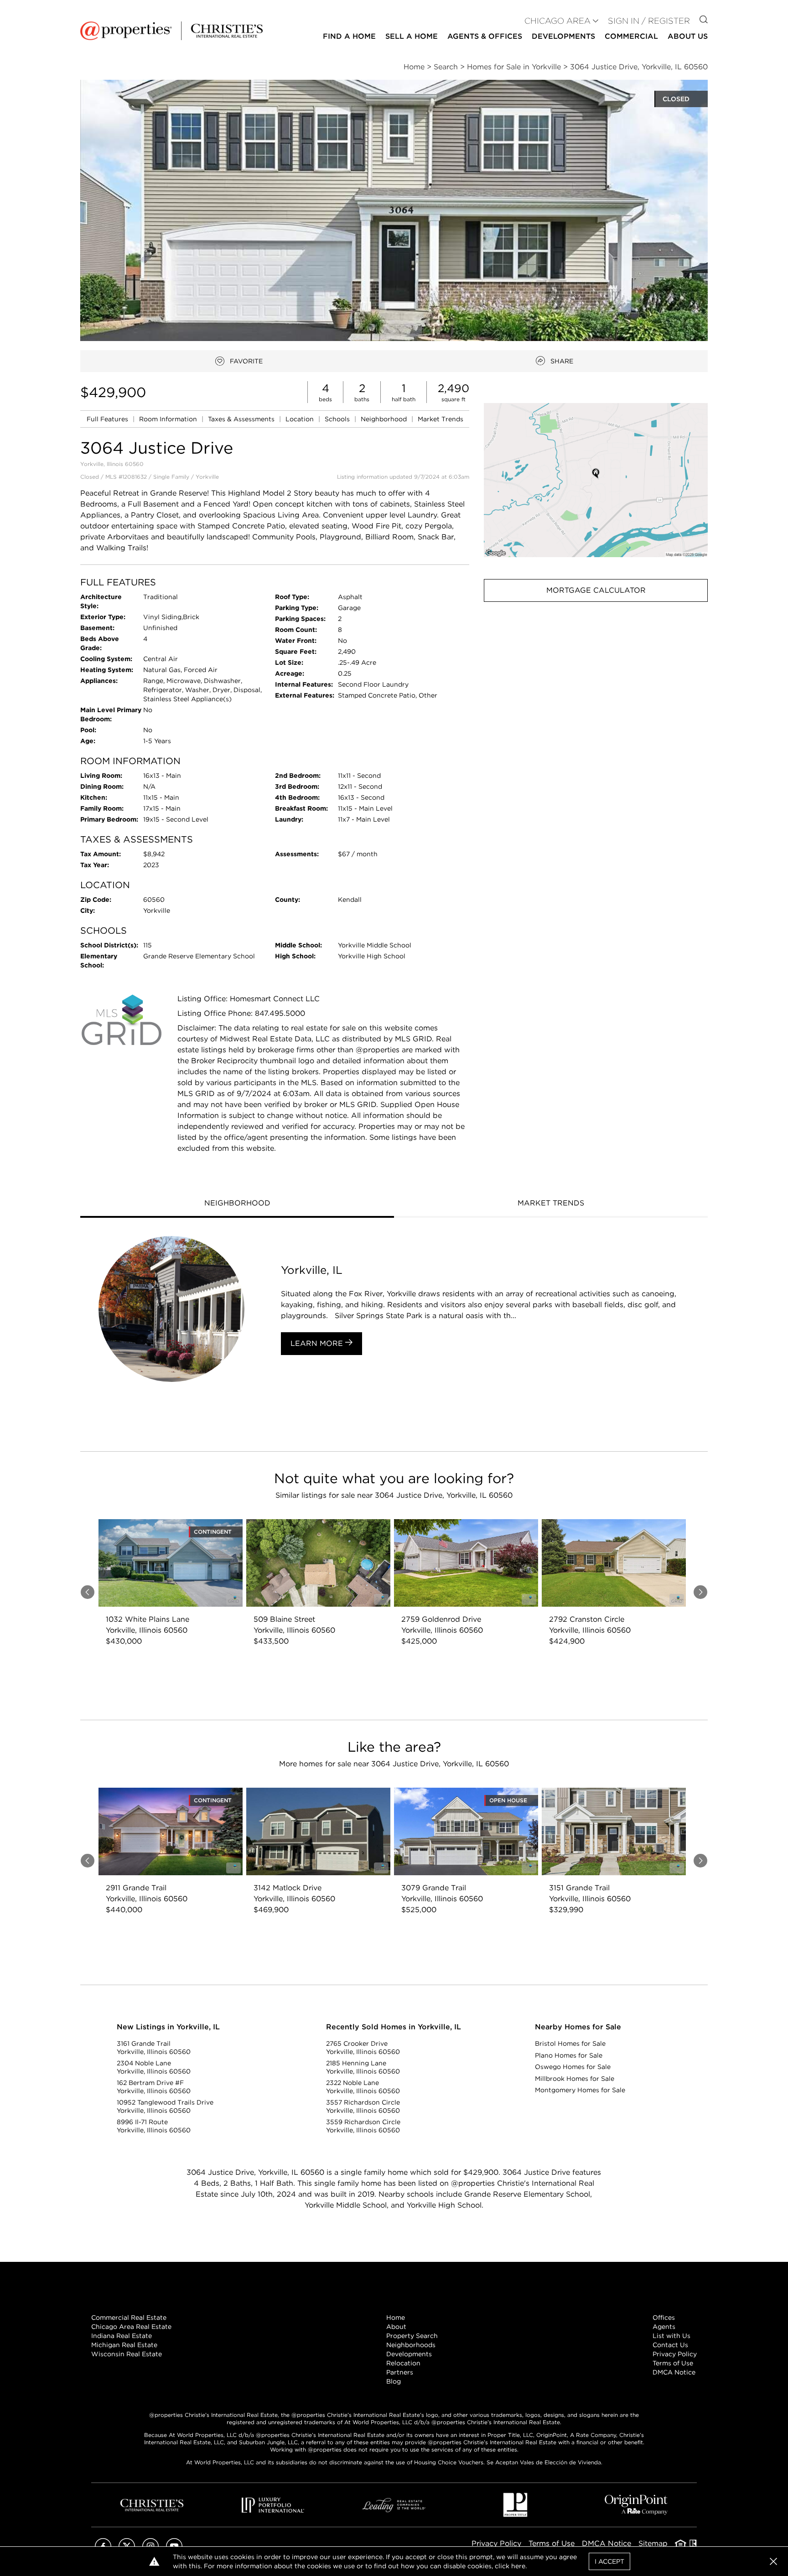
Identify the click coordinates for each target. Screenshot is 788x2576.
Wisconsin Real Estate (127, 2354)
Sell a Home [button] (412, 36)
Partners (400, 2372)
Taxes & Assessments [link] (242, 419)
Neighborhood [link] (385, 419)
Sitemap (653, 2543)
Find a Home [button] (349, 36)
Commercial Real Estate (129, 2317)
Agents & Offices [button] (485, 36)
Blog (394, 2381)
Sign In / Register (649, 21)
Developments (563, 36)
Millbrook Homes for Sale (575, 2079)
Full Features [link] (108, 419)
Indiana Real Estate (122, 2336)
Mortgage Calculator (596, 590)
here (518, 2566)
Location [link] (301, 419)
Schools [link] (338, 419)
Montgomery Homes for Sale (580, 2090)
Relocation (403, 2363)
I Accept (609, 2561)
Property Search (412, 2336)
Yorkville (207, 477)
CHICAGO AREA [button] (557, 21)
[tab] (237, 1204)
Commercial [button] (631, 36)
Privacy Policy (675, 2354)
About (396, 2327)
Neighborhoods (411, 2345)
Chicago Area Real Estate (131, 2327)
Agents (664, 2327)
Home (396, 2317)
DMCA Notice (674, 2372)
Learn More (318, 1343)
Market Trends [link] (441, 419)
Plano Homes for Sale (569, 2055)
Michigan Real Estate (124, 2345)
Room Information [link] (169, 419)
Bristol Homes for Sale (570, 2043)
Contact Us (670, 2345)
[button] (596, 480)
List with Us (671, 2336)
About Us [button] (688, 36)
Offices (664, 2317)
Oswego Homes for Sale (573, 2067)
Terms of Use (673, 2363)
